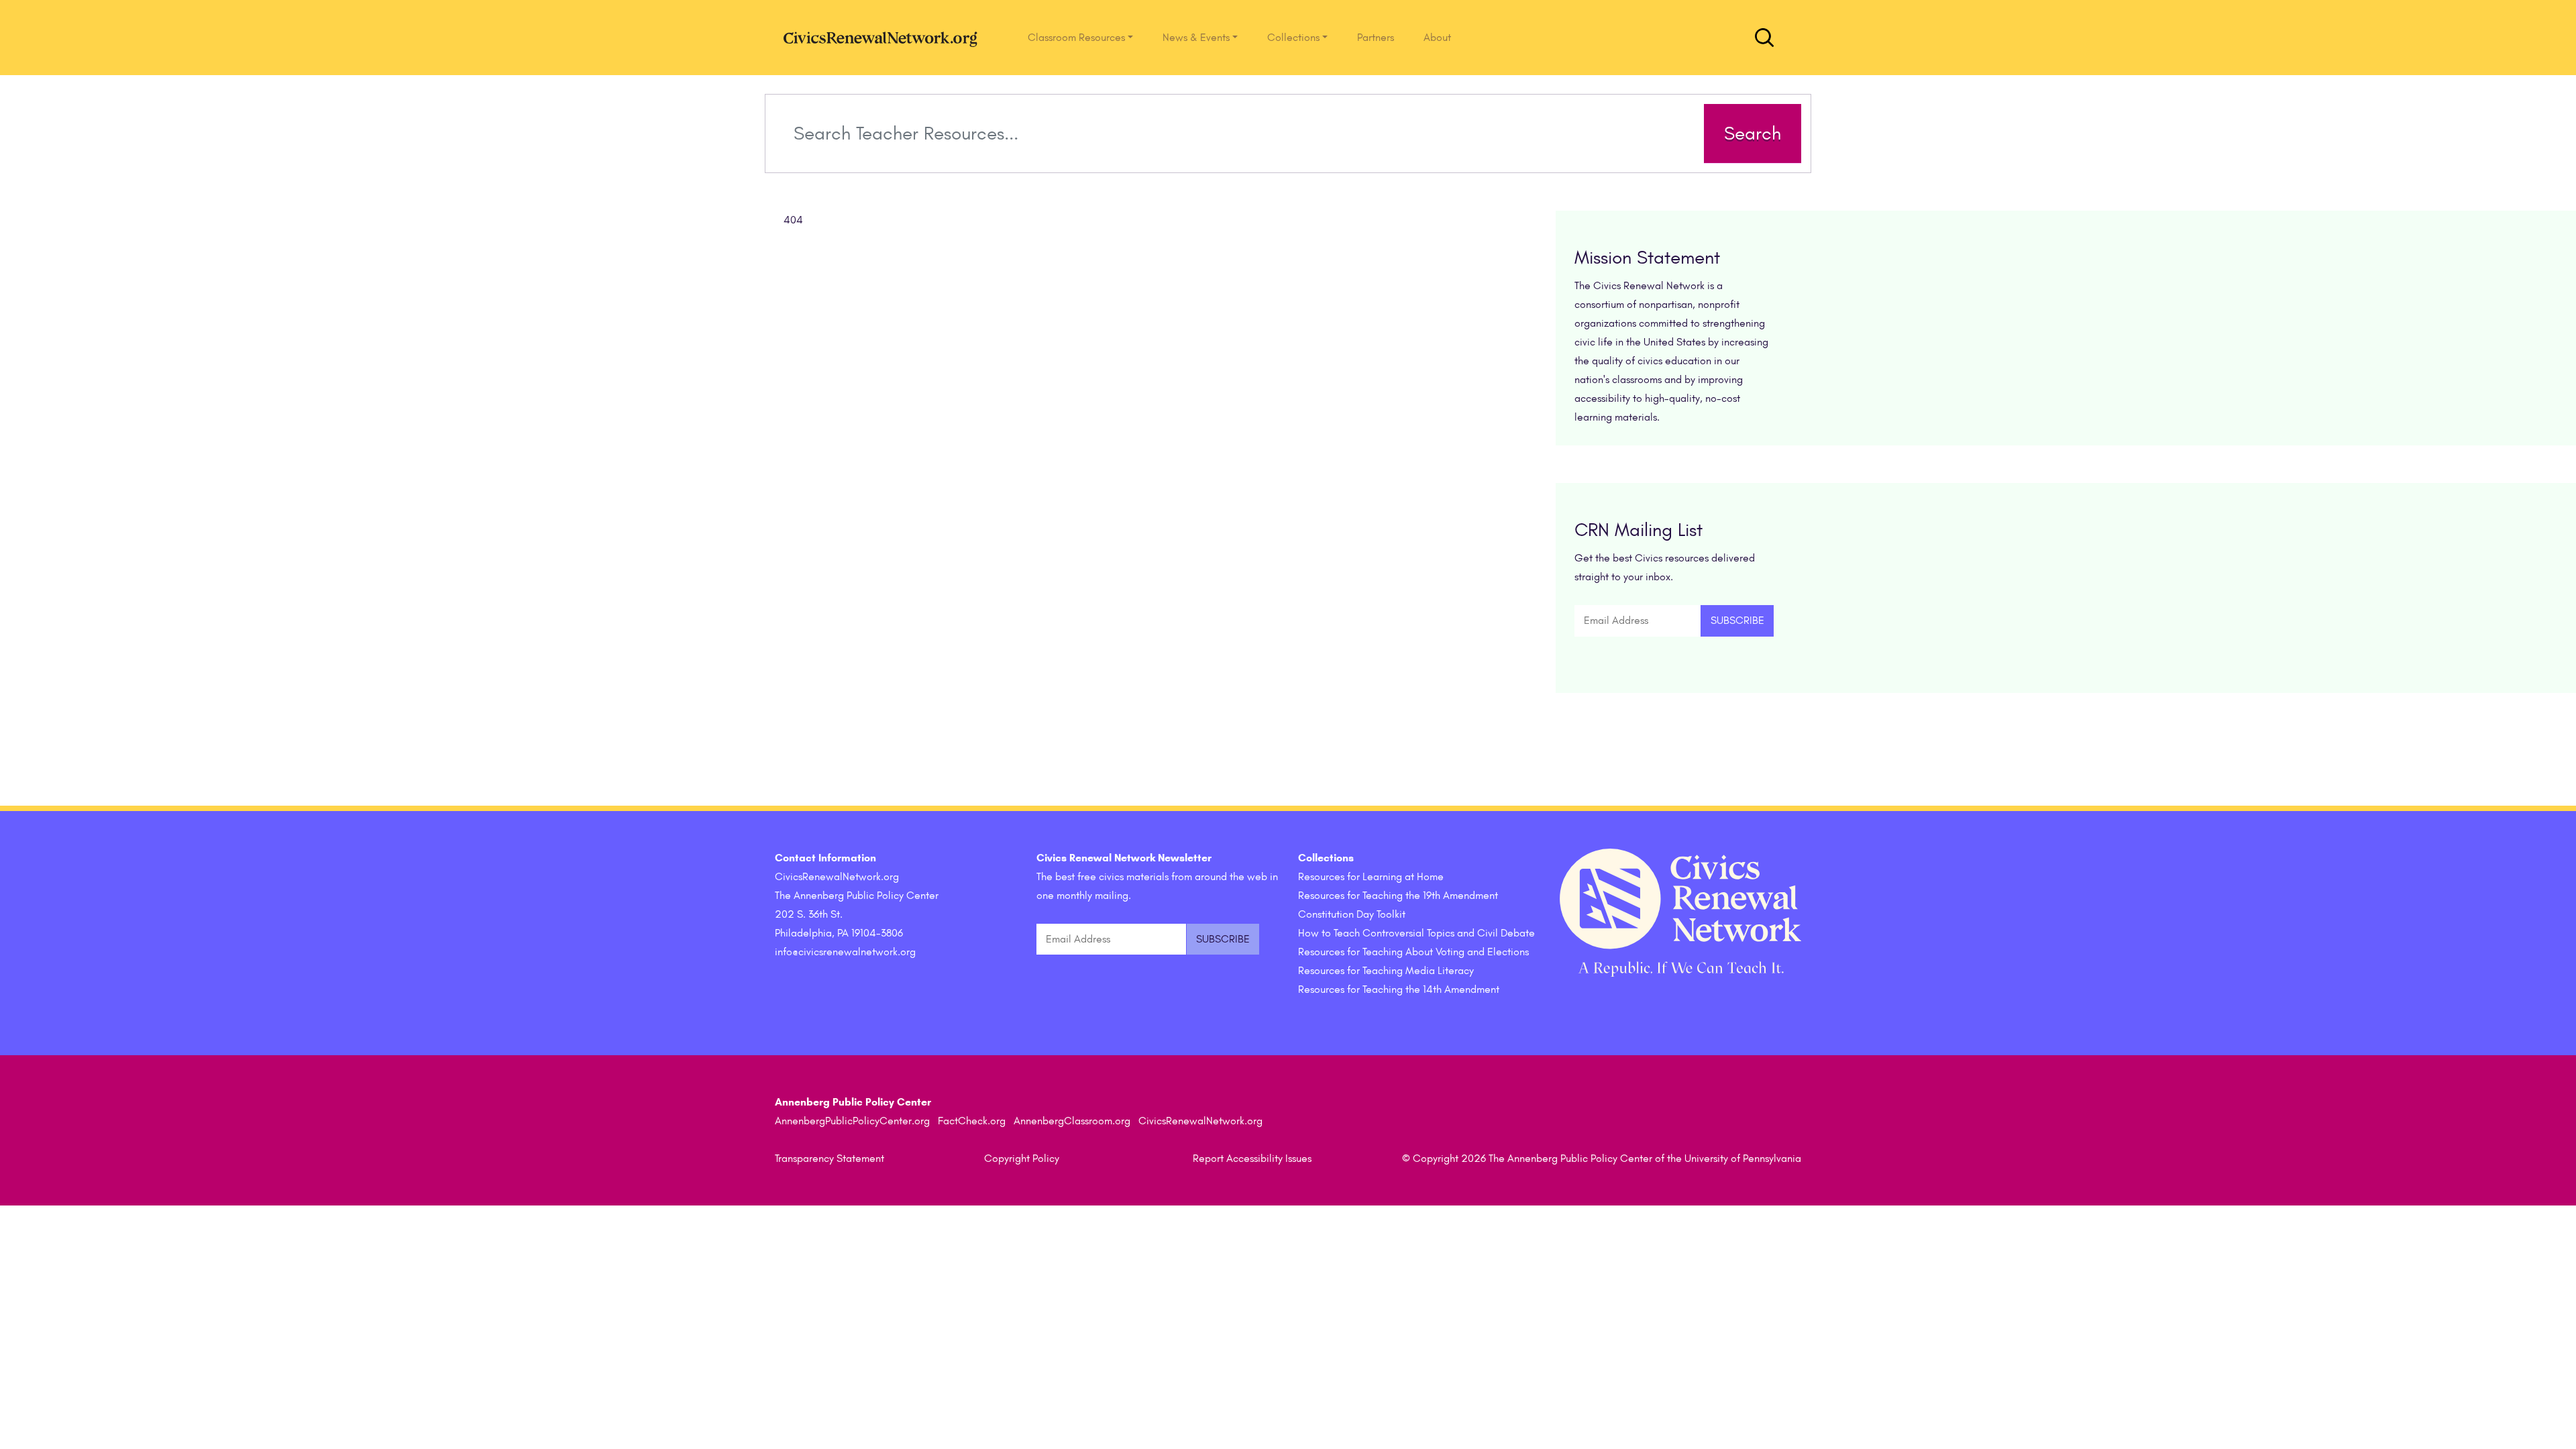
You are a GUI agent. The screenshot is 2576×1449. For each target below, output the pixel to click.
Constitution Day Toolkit (1352, 914)
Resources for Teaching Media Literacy (1386, 971)
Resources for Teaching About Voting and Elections (1413, 952)
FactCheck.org (972, 1121)
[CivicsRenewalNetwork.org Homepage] (884, 38)
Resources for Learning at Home (1371, 877)
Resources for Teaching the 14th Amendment (1399, 989)
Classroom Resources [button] (1076, 38)
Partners (1376, 38)
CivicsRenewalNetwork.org (1200, 1121)
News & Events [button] (1196, 38)
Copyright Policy (1022, 1159)
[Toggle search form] (1764, 38)
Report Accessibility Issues (1252, 1159)
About (1437, 38)
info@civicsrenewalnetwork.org (845, 952)
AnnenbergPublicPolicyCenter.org (852, 1121)
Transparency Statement (829, 1159)
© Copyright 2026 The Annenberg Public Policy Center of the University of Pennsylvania (1602, 1159)
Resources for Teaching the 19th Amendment (1398, 896)
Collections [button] (1293, 38)
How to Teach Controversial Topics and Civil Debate (1416, 933)
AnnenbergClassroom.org (1072, 1121)
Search (1753, 133)
